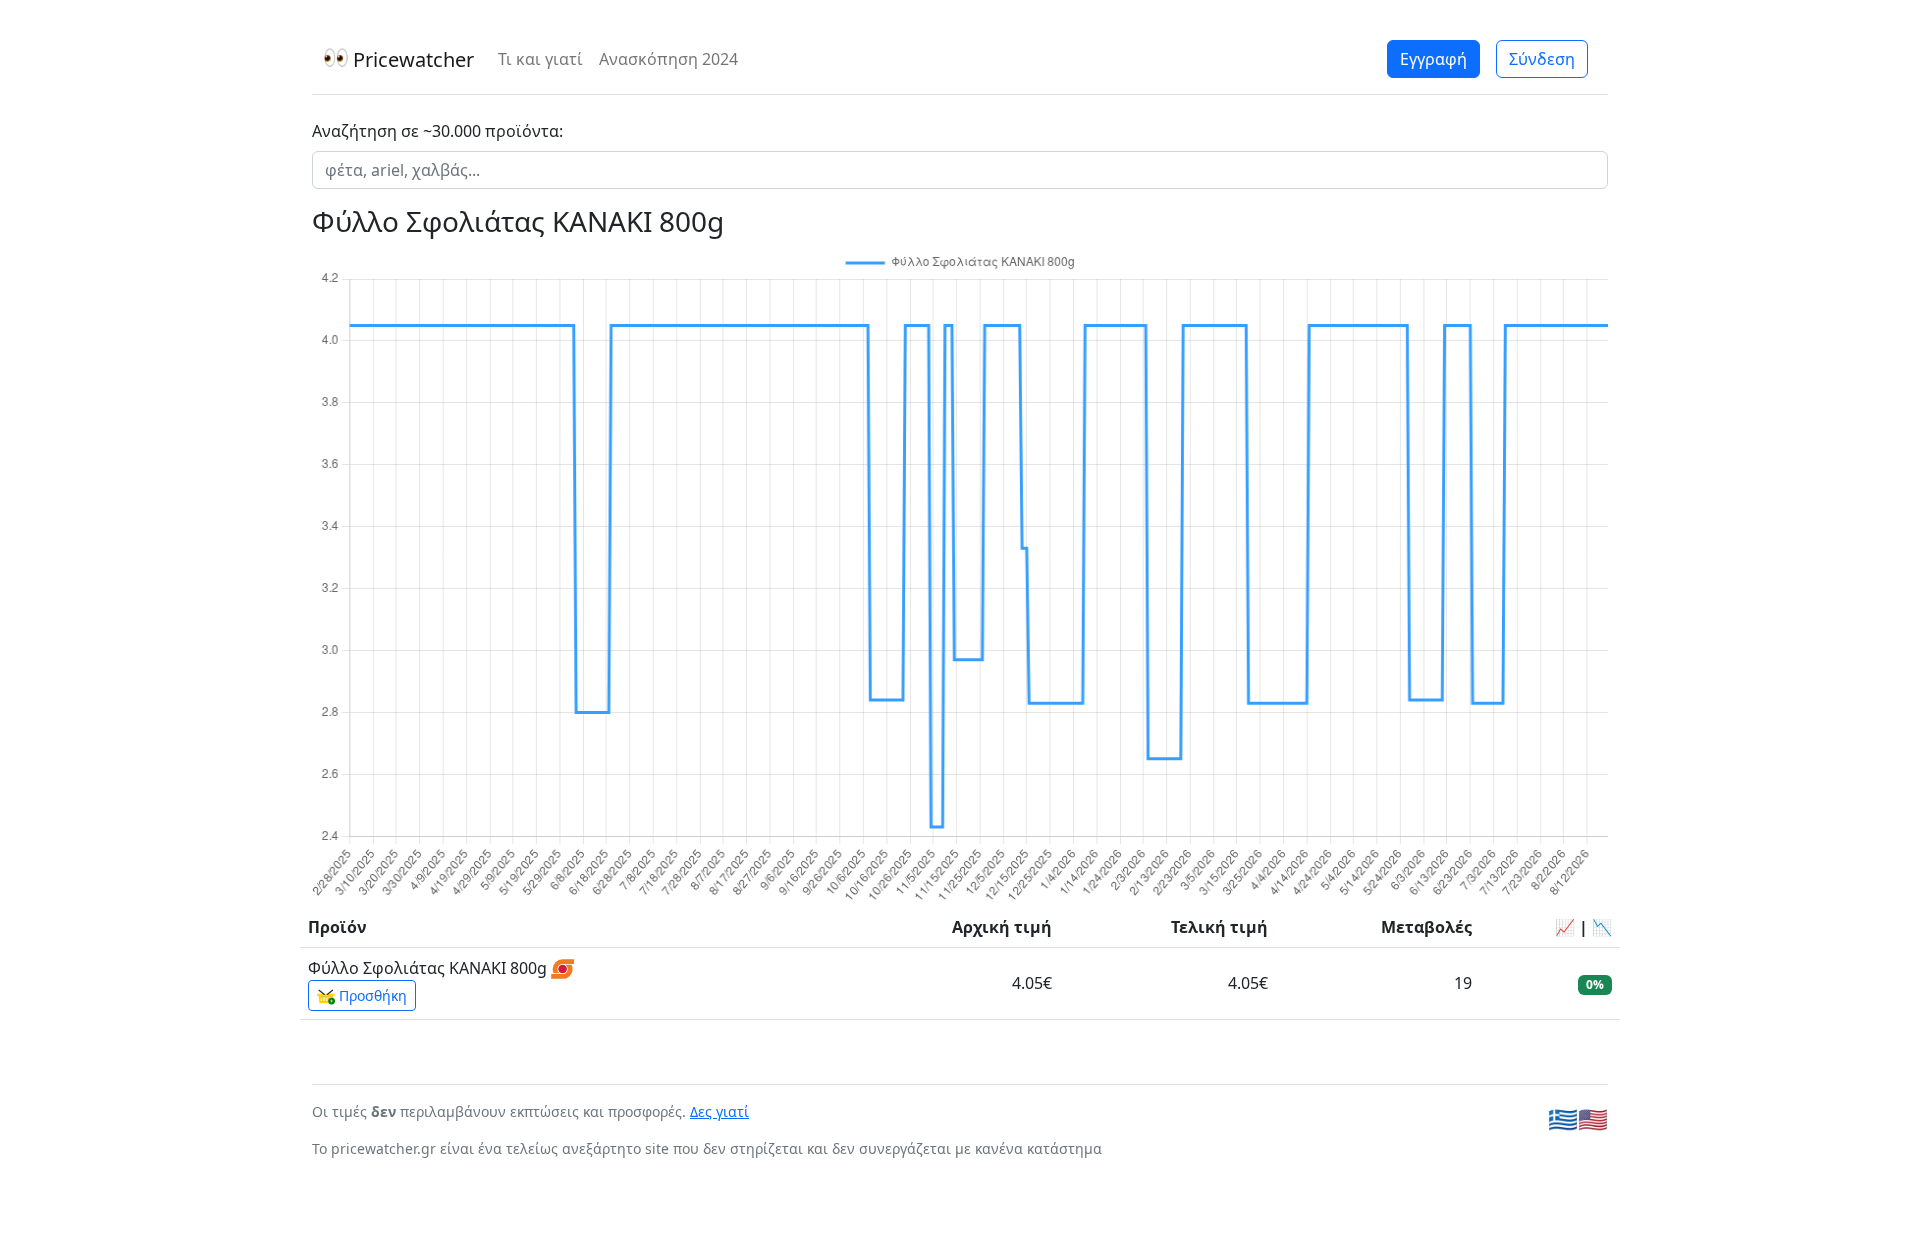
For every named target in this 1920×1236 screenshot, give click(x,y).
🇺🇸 (1593, 1118)
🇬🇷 (1563, 1118)
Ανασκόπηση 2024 (668, 59)
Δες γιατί (719, 1111)
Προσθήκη (371, 995)
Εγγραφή (1433, 59)
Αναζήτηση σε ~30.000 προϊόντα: (437, 131)
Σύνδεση (1542, 59)
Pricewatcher (411, 59)
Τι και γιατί (540, 59)
